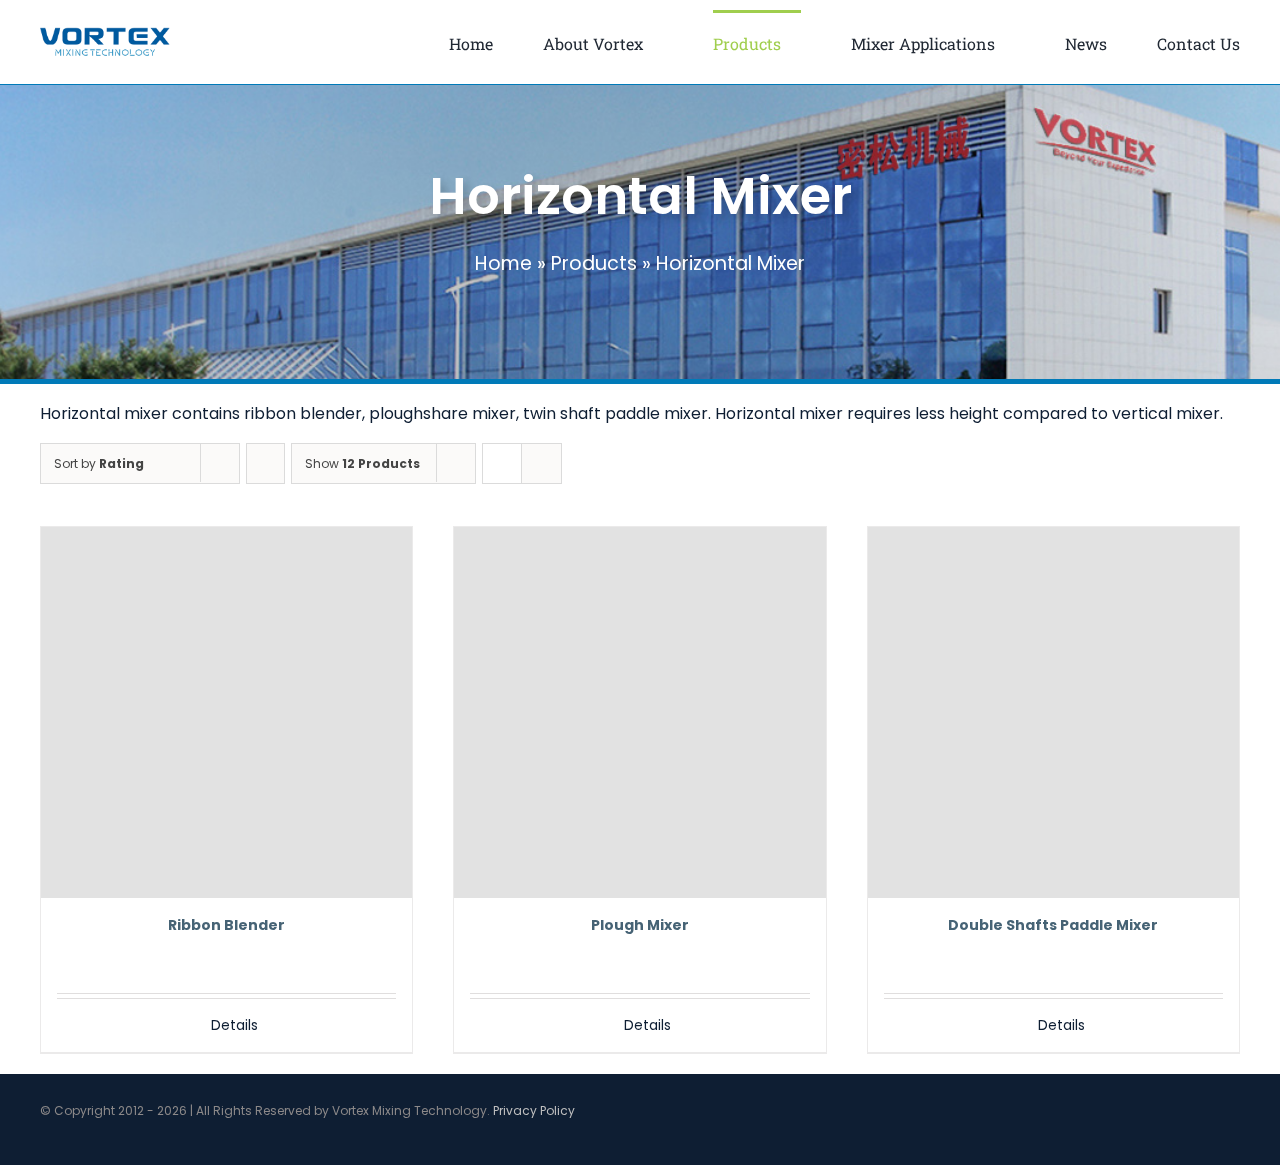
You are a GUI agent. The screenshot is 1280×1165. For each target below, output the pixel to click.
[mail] (1234, 1142)
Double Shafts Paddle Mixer (1053, 925)
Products (594, 263)
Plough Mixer (640, 925)
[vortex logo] (105, 34)
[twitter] (1170, 1142)
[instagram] (1202, 1142)
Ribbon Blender (226, 925)
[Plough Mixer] (639, 712)
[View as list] (541, 463)
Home (503, 263)
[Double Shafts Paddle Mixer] (1053, 712)
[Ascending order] (265, 463)
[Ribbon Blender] (226, 712)
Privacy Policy (534, 1110)
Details (234, 1025)
